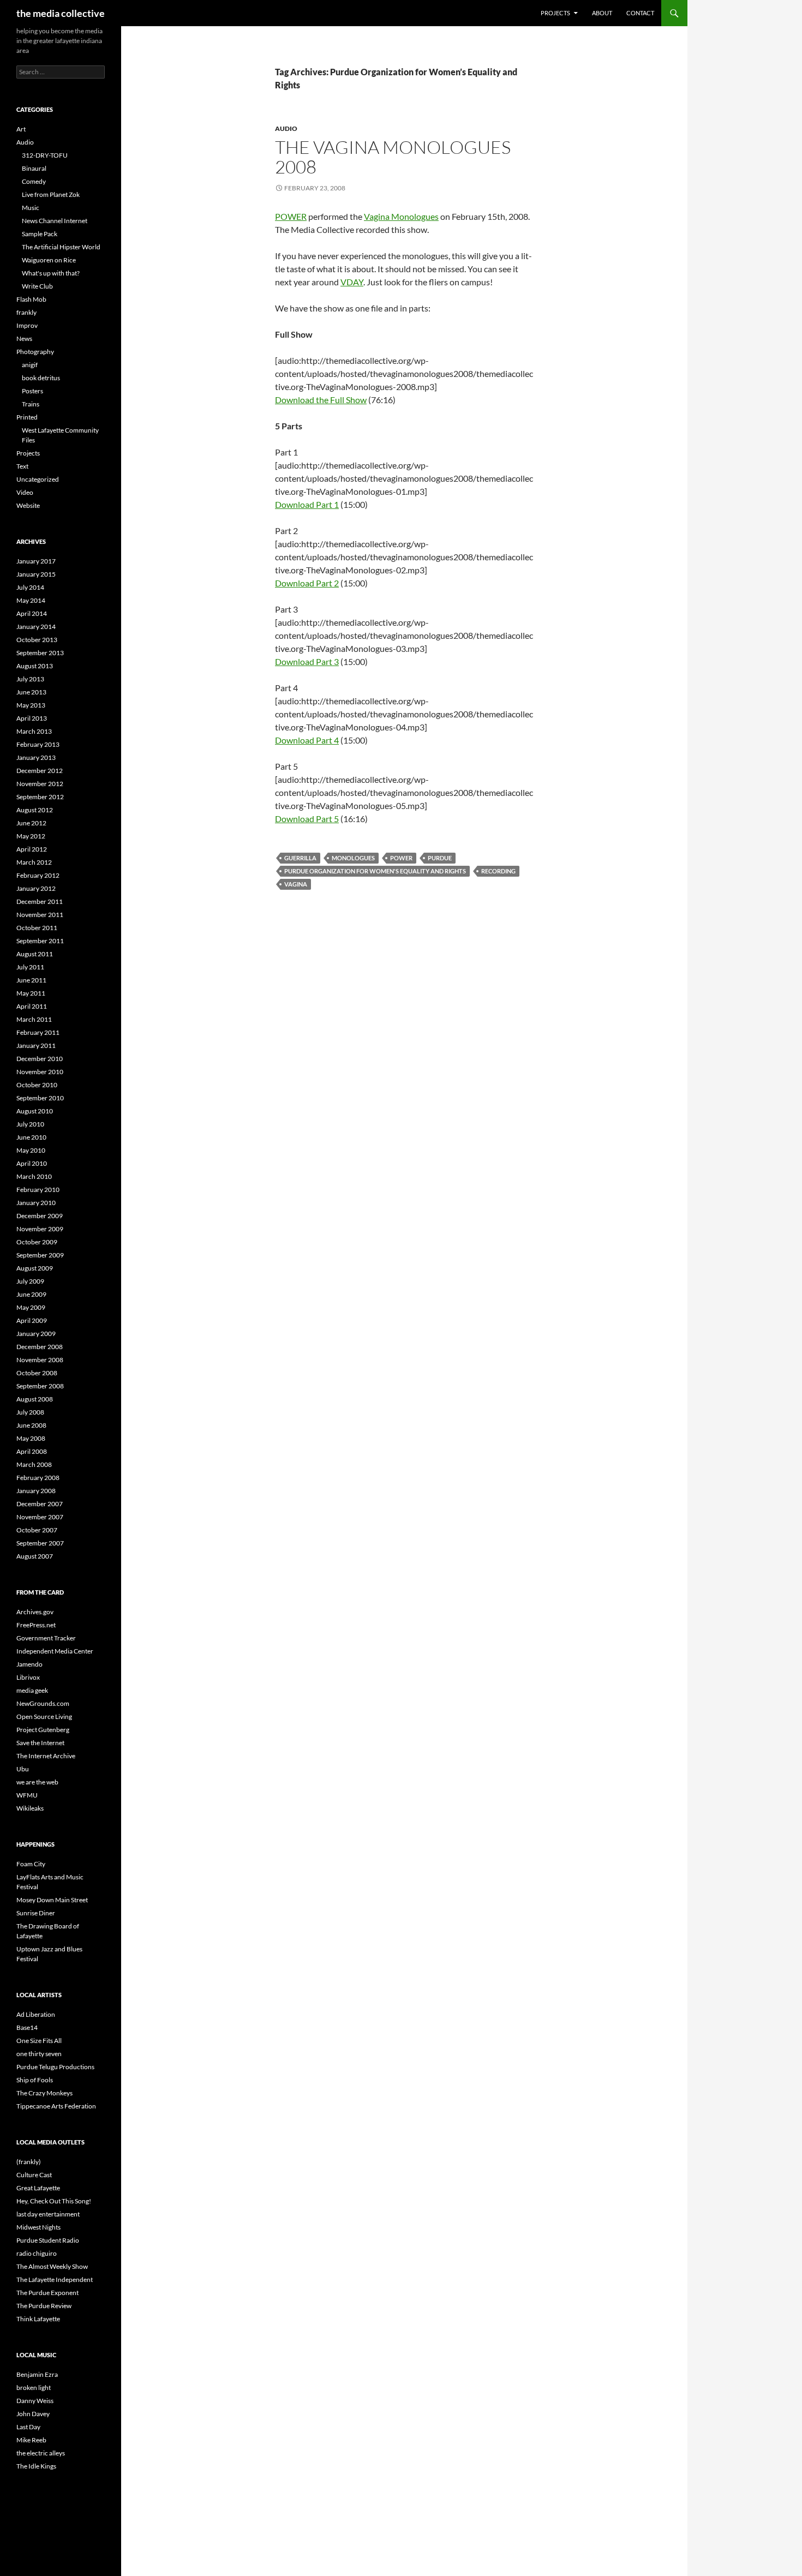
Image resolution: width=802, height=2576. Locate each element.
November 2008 (40, 1360)
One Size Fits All (39, 2041)
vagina (296, 884)
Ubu (23, 1769)
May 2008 (31, 1438)
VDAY (352, 282)
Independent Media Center (55, 1651)
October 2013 (37, 640)
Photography (35, 352)
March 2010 (34, 1176)
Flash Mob (31, 299)
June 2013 (31, 692)
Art (21, 129)
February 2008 (38, 1478)
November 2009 (40, 1229)
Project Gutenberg (43, 1730)
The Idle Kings (36, 2466)
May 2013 (31, 705)
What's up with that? (51, 273)
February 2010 (38, 1190)
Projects (555, 13)
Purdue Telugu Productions (55, 2067)
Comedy (34, 181)
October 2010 (37, 1085)
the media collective (61, 13)
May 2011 (31, 993)
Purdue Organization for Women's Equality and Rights (375, 871)
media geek (32, 1690)
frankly (26, 312)
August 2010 (35, 1111)
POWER (291, 216)
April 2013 (32, 718)
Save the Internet (40, 1743)
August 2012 (35, 810)
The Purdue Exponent (47, 2293)
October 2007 (37, 1530)
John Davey (33, 2414)
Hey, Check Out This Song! (54, 2201)
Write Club (37, 286)
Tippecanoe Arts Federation (56, 2106)
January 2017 (36, 561)
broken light (34, 2388)
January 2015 (36, 574)
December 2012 (40, 771)
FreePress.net (36, 1625)
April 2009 (32, 1320)
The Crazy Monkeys (44, 2093)
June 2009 (31, 1294)
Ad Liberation (36, 2014)
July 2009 (30, 1281)
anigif (30, 365)
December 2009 (40, 1216)
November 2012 (40, 784)
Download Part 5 (307, 819)
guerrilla (300, 858)
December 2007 (40, 1504)
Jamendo (29, 1664)
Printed (27, 417)
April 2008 (32, 1451)
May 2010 (31, 1150)
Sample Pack (40, 234)
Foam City (31, 1864)
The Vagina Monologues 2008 (393, 157)
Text (22, 466)
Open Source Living (44, 1717)
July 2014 (30, 587)
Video (25, 492)
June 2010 (31, 1137)
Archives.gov (35, 1612)
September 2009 (40, 1255)
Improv (27, 325)
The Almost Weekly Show (52, 2266)
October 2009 (37, 1242)
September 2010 (40, 1098)
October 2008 (37, 1373)
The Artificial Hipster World (61, 247)
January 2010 (36, 1203)
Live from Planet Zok (51, 194)
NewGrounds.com (43, 1703)
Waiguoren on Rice (49, 260)
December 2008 (40, 1347)
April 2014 (32, 613)
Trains (31, 404)
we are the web (37, 1782)
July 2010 (30, 1124)
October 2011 (37, 928)
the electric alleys (41, 2453)
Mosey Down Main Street (52, 1900)
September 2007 (40, 1543)
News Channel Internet (55, 221)
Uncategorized (38, 479)
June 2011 (31, 980)
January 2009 (36, 1334)
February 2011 (38, 1032)
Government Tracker (46, 1638)
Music (31, 208)
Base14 (27, 2027)
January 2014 (36, 627)
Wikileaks (30, 1808)
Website (28, 505)
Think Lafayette (38, 2319)
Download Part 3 (307, 661)
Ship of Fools (35, 2080)
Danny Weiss (35, 2401)
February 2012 (38, 875)
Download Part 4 (307, 740)
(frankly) (29, 2162)
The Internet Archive (46, 1756)
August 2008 (35, 1399)
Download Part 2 (307, 583)
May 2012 (31, 836)
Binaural (34, 168)
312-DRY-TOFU (45, 155)
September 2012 (40, 797)
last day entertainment (48, 2214)
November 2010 (40, 1072)
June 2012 (31, 823)
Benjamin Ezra (37, 2374)
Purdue (440, 858)
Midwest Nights (38, 2227)
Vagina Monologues (401, 216)
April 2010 (32, 1163)
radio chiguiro (37, 2253)
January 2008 (36, 1491)
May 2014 (31, 600)
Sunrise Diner (36, 1913)
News (24, 339)
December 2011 (40, 901)
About (602, 13)
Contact (640, 13)
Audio (286, 128)
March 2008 (34, 1464)
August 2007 (35, 1556)
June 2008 (31, 1425)
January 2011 (36, 1046)
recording (498, 871)
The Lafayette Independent (55, 2280)
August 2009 (35, 1268)
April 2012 (32, 849)
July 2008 (30, 1412)
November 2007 (40, 1517)
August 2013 (35, 666)
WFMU (27, 1795)
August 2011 (35, 954)
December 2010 (40, 1059)
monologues (353, 858)
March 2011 (34, 1019)
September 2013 (40, 653)
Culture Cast (34, 2175)
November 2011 (40, 915)
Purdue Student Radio (48, 2240)
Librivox (28, 1677)
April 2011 (32, 1006)
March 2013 (34, 731)
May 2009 (31, 1307)
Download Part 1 (307, 504)
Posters (32, 391)
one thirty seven (39, 2054)
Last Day (28, 2427)
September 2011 (40, 941)
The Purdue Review (44, 2306)
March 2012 (34, 862)
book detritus (41, 378)
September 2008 (40, 1386)
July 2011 (30, 967)
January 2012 (36, 888)
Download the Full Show (321, 400)
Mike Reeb (31, 2440)
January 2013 (36, 757)
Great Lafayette (38, 2188)
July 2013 (30, 679)
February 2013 (38, 744)
